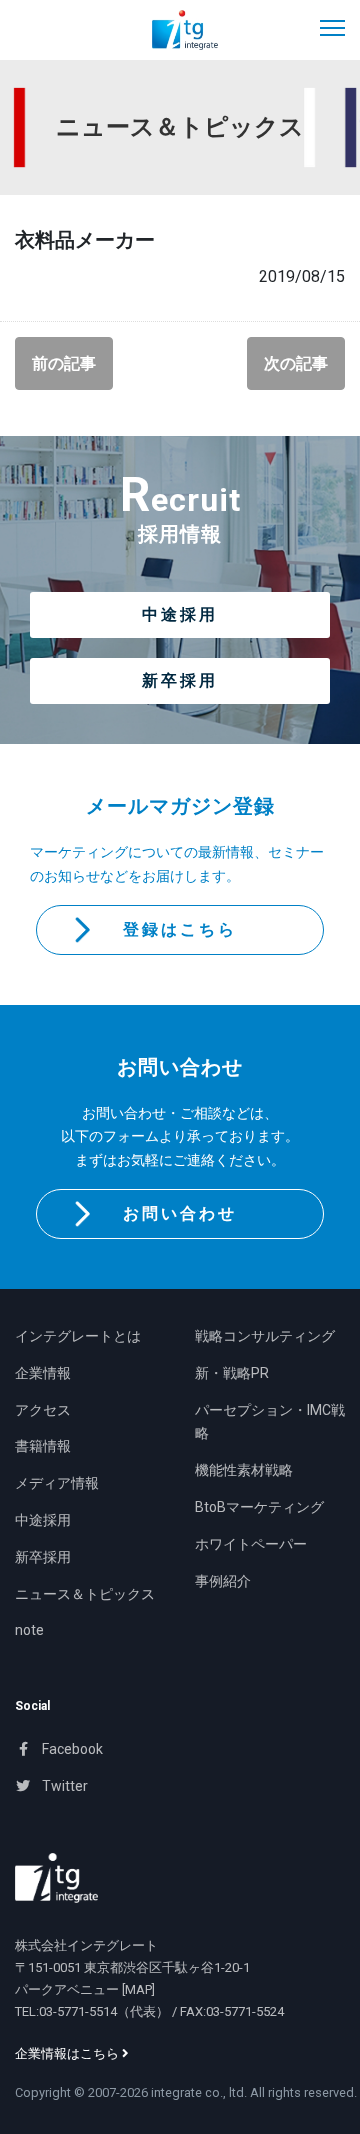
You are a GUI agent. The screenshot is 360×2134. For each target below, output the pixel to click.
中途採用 (180, 614)
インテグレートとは (78, 1336)
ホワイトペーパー (251, 1544)
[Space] (56, 1878)
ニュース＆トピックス (85, 1594)
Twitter (63, 1786)
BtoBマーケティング (259, 1507)
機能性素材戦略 (244, 1470)
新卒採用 (180, 680)
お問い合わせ (180, 1213)
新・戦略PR (232, 1373)
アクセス (43, 1410)
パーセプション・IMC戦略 (270, 1422)
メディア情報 (57, 1483)
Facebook (71, 1749)
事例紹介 (223, 1581)
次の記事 (296, 363)
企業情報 (43, 1373)
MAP (138, 1989)
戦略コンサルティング (265, 1336)
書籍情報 (43, 1446)
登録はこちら (180, 929)
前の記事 (64, 363)
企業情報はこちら (68, 2053)
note (29, 1630)
